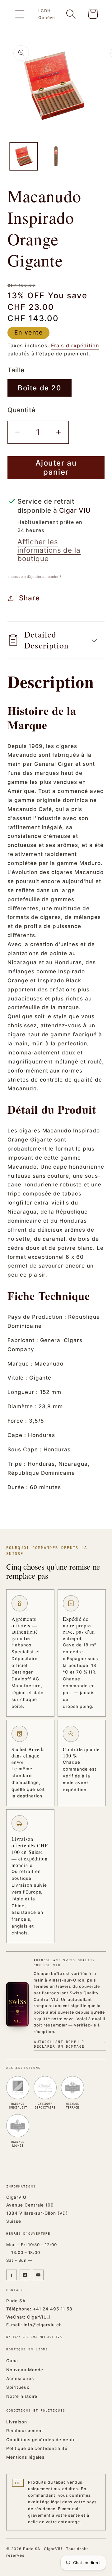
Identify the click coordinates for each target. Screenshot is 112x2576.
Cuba (12, 2361)
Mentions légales (25, 2457)
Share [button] (29, 598)
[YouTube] (38, 2275)
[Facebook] (12, 2275)
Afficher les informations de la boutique (49, 550)
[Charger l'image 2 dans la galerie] (56, 156)
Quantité (21, 410)
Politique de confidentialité (37, 2448)
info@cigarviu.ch (43, 2325)
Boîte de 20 (40, 388)
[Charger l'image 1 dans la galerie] (24, 156)
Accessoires (20, 2378)
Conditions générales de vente (41, 2440)
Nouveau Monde (25, 2370)
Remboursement (25, 2431)
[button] (20, 14)
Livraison (17, 2422)
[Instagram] (25, 2275)
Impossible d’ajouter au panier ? (34, 577)
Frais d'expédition (75, 345)
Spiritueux (18, 2387)
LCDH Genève (47, 14)
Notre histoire (22, 2396)
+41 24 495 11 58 (53, 2309)
